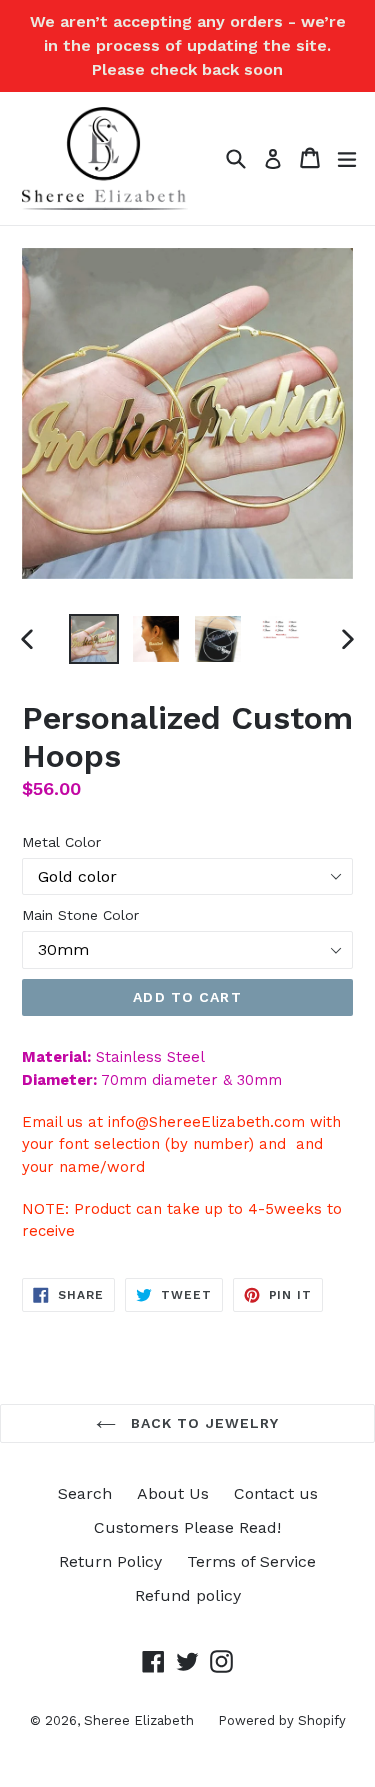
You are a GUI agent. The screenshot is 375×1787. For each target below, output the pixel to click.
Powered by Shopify (282, 1720)
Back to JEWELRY (203, 1423)
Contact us (276, 1493)
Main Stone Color (80, 915)
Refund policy (188, 1595)
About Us (173, 1493)
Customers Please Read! (187, 1527)
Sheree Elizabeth (141, 1720)
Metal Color (61, 842)
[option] (94, 639)
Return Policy (110, 1561)
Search (85, 1493)
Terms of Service (251, 1561)
